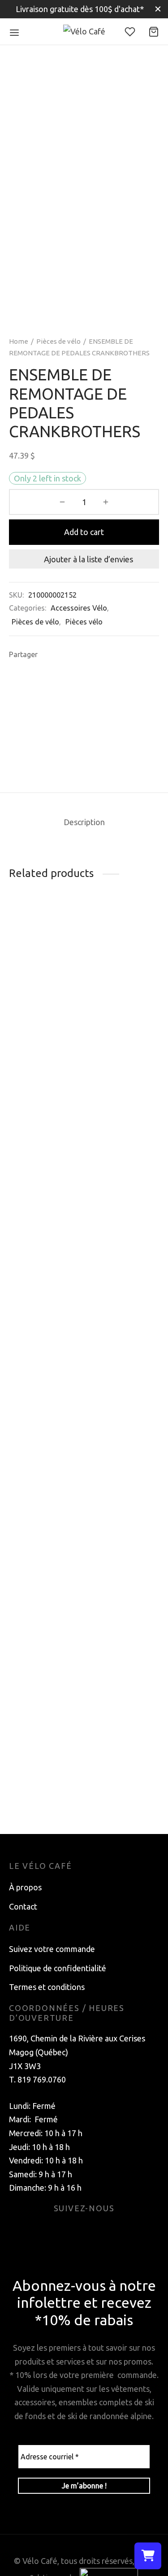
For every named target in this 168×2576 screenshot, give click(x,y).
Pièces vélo (84, 622)
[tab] (84, 822)
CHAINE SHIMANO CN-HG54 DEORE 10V (114, 1791)
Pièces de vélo (58, 341)
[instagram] (95, 2231)
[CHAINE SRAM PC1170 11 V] (45, 1429)
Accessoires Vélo (79, 608)
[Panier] (154, 32)
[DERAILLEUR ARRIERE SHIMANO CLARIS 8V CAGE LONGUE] (123, 966)
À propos (25, 1887)
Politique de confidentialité (58, 1968)
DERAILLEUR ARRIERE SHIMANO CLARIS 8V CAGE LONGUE (115, 1041)
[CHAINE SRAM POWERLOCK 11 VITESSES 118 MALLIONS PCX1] (45, 959)
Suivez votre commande (52, 1949)
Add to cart (84, 532)
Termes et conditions (47, 1987)
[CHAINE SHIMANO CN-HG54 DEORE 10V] (123, 1429)
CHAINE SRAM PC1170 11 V (36, 1782)
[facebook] (74, 2231)
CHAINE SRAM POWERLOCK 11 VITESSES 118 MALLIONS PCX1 (39, 1026)
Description (84, 822)
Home (19, 341)
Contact (23, 1906)
